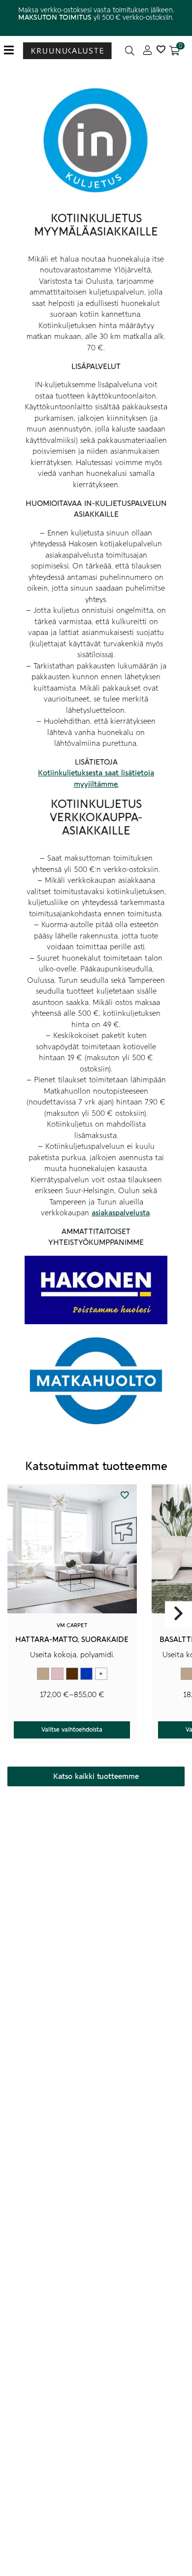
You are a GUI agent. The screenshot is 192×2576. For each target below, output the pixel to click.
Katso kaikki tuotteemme (96, 1776)
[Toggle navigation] (13, 50)
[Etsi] (130, 50)
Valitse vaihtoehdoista (72, 1730)
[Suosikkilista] (161, 50)
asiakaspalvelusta (121, 1213)
